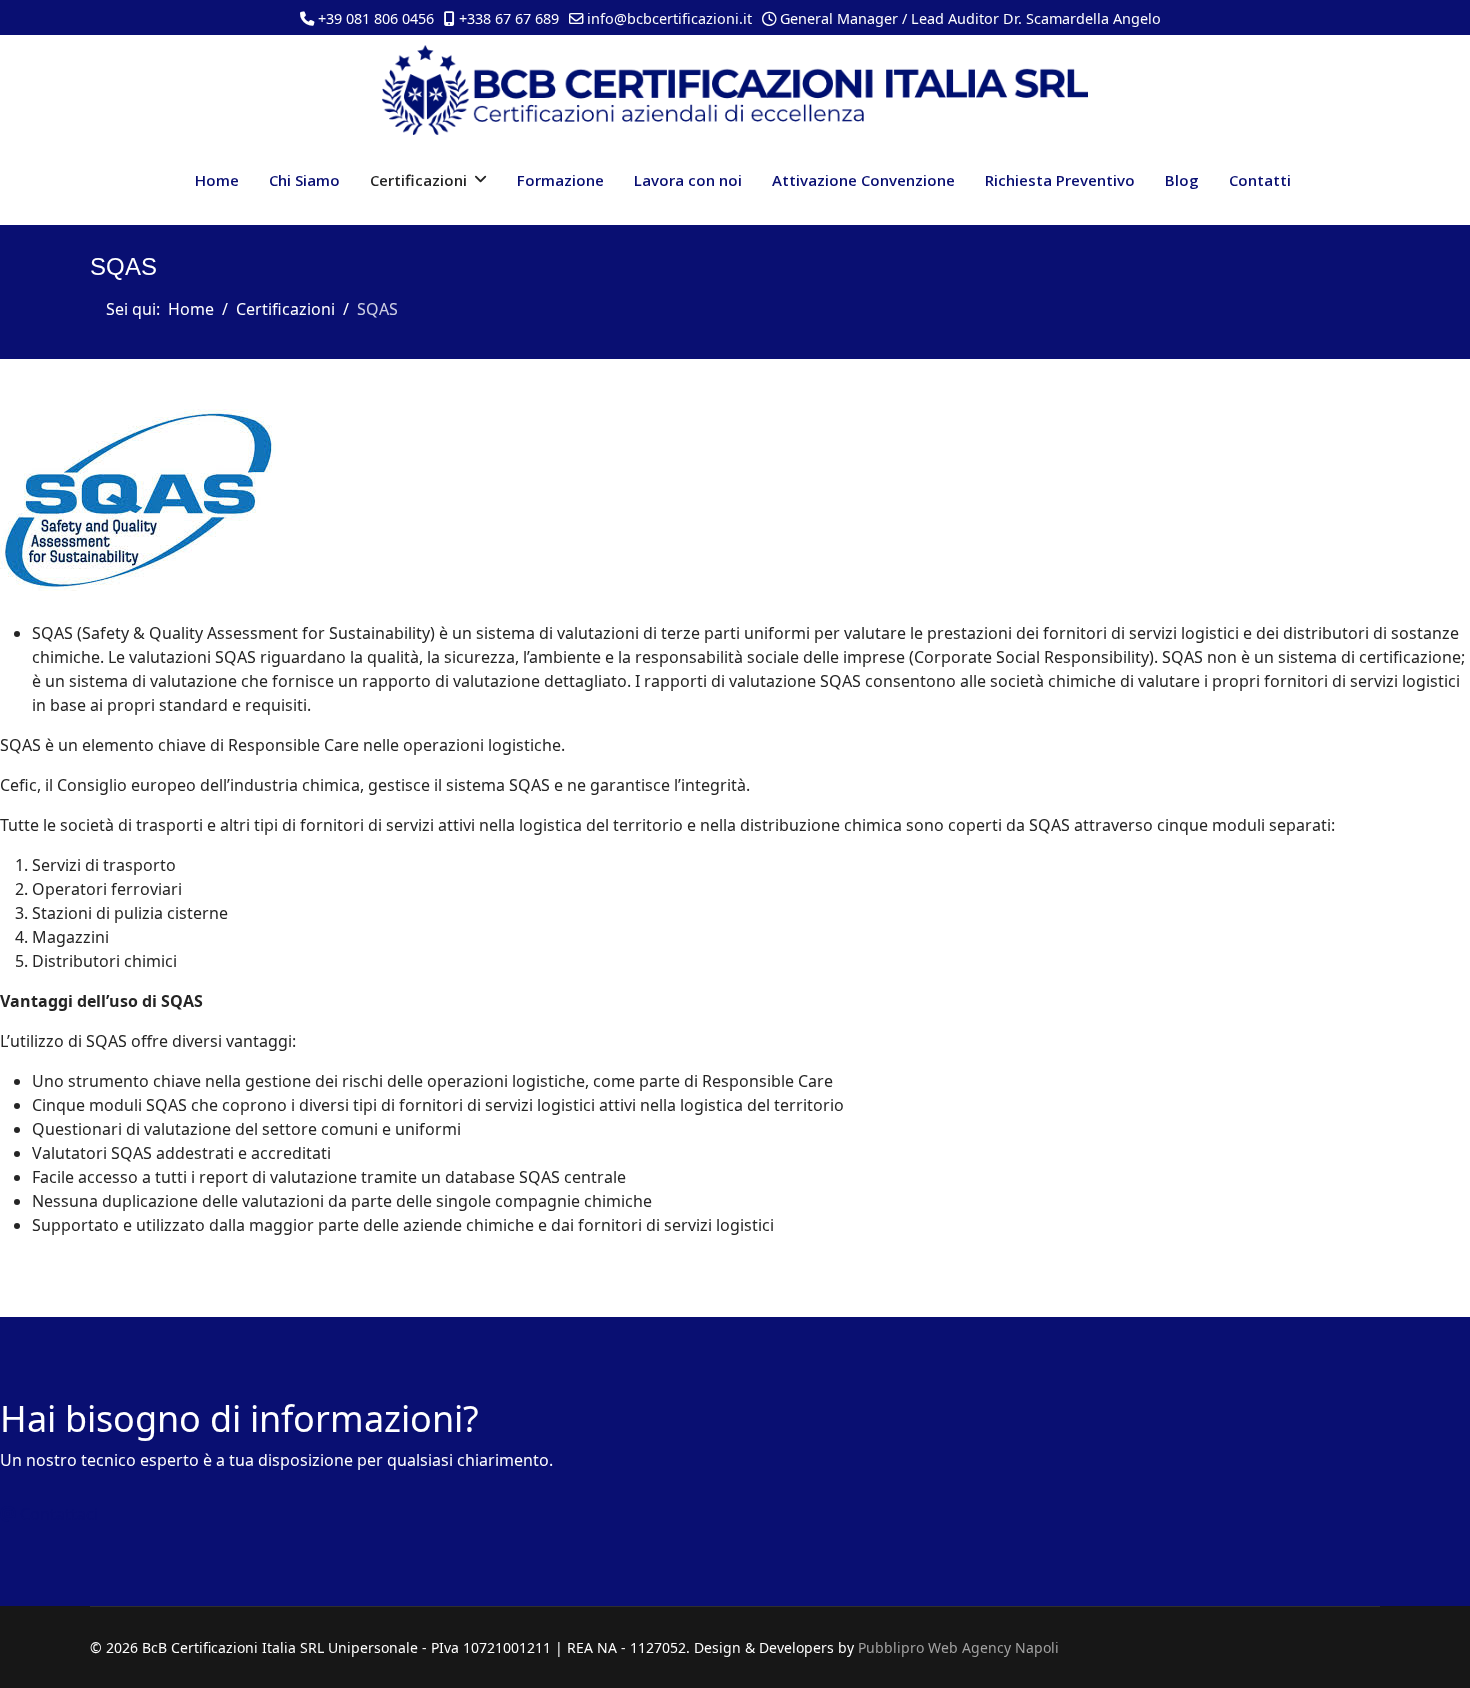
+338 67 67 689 (509, 18)
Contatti (1260, 180)
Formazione (560, 180)
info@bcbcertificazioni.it (669, 18)
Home (217, 180)
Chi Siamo (304, 180)
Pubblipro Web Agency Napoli (958, 1647)
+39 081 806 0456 (376, 18)
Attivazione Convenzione (863, 180)
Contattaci (57, 1514)
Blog (1182, 180)
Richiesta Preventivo (1060, 180)
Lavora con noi (688, 180)
